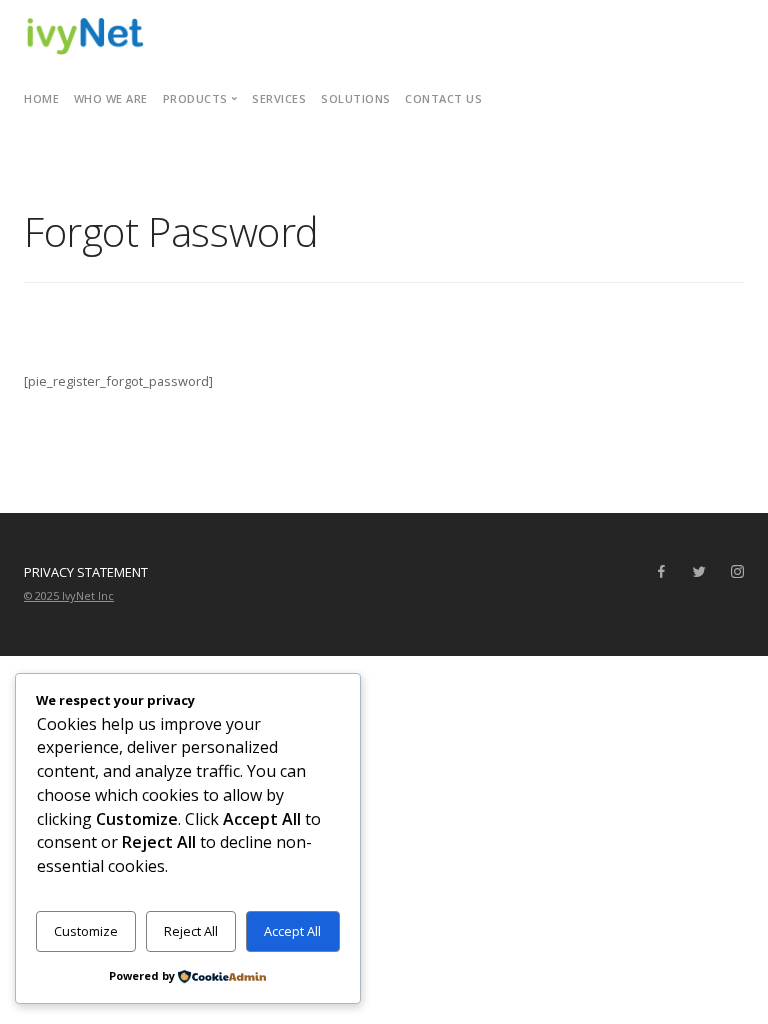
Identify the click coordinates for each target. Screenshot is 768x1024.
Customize (86, 931)
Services (279, 98)
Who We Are (111, 98)
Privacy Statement (86, 572)
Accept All (292, 931)
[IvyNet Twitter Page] (699, 572)
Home (41, 98)
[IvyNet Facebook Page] (661, 572)
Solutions (356, 98)
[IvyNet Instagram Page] (737, 572)
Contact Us (443, 98)
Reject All (191, 931)
